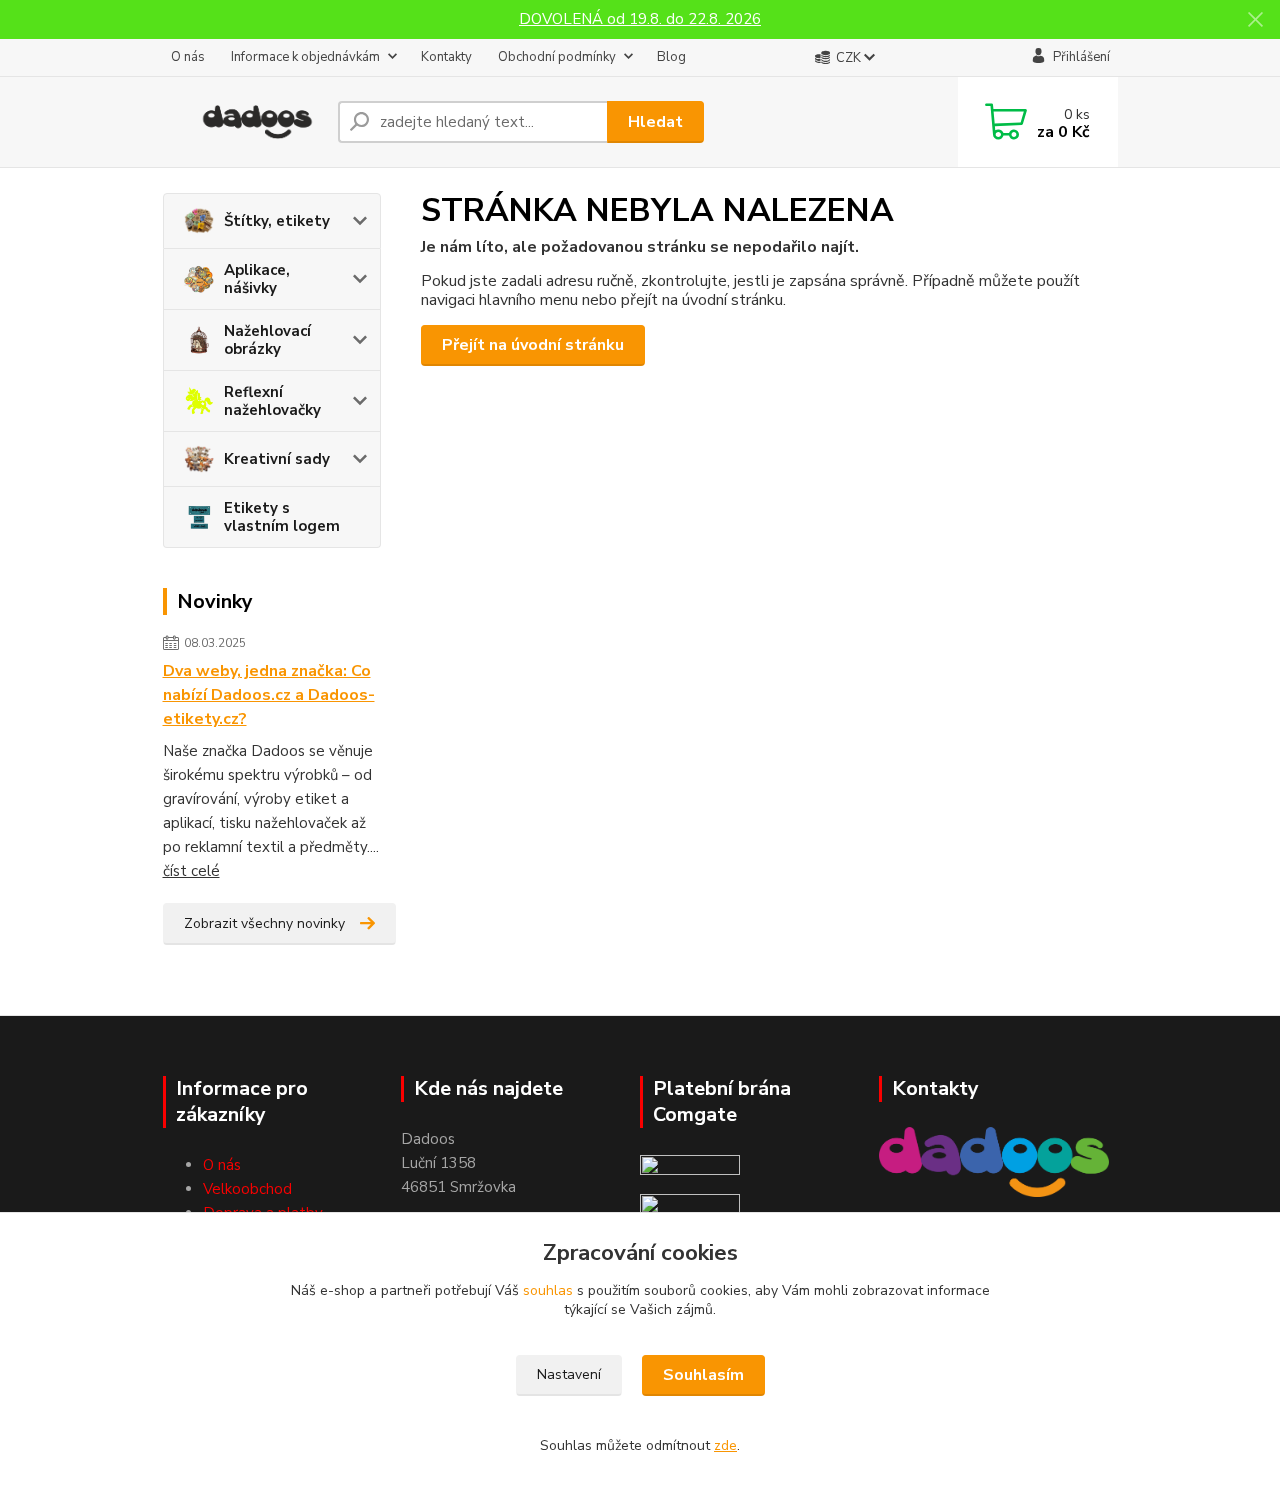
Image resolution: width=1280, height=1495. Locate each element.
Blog (671, 57)
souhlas (548, 1290)
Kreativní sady (277, 459)
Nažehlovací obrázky (267, 340)
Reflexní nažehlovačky (272, 401)
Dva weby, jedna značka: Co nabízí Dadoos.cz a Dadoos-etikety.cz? (269, 695)
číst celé (191, 871)
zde (725, 1445)
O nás (188, 57)
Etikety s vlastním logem (282, 517)
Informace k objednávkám (305, 57)
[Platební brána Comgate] (690, 1165)
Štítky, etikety (277, 221)
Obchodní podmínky (557, 57)
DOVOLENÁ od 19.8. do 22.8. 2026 (640, 19)
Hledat (655, 122)
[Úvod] (242, 122)
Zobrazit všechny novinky (264, 923)
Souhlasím (703, 1375)
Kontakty (446, 57)
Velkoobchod (247, 1189)
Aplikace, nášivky (257, 279)
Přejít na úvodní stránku (533, 345)
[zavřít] (1255, 20)
